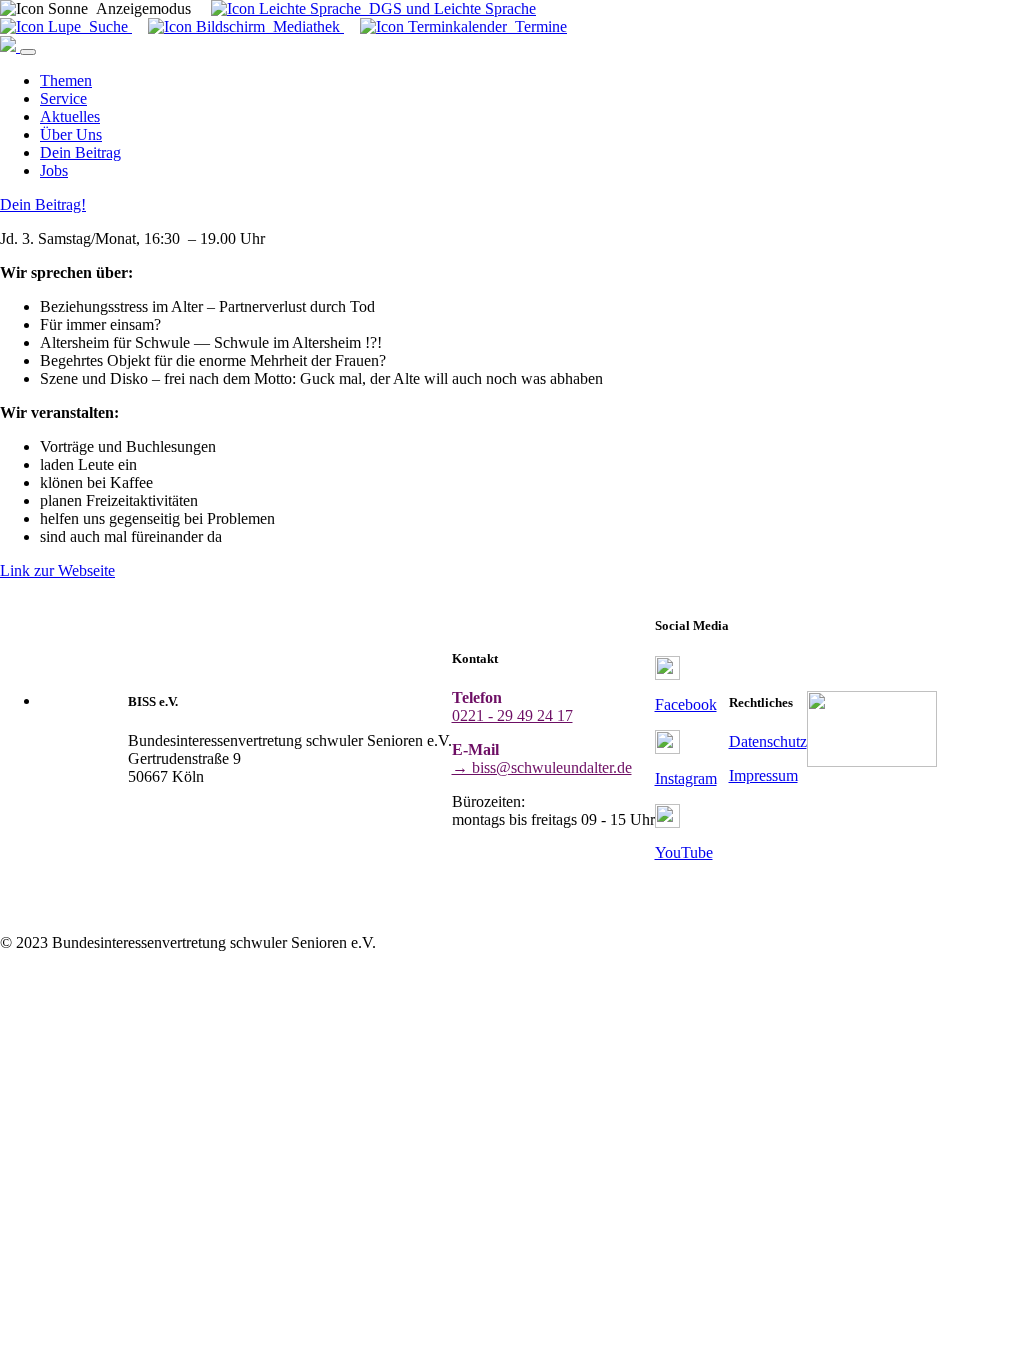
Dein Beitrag (80, 152)
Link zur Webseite (57, 570)
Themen (66, 80)
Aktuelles (70, 116)
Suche (106, 26)
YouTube (684, 852)
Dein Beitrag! (43, 204)
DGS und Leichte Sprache (448, 8)
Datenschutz (768, 741)
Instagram (686, 778)
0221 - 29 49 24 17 (512, 715)
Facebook (686, 704)
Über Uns (71, 134)
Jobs (54, 170)
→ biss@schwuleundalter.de (542, 767)
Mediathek (304, 26)
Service (63, 98)
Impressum (763, 775)
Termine (537, 26)
